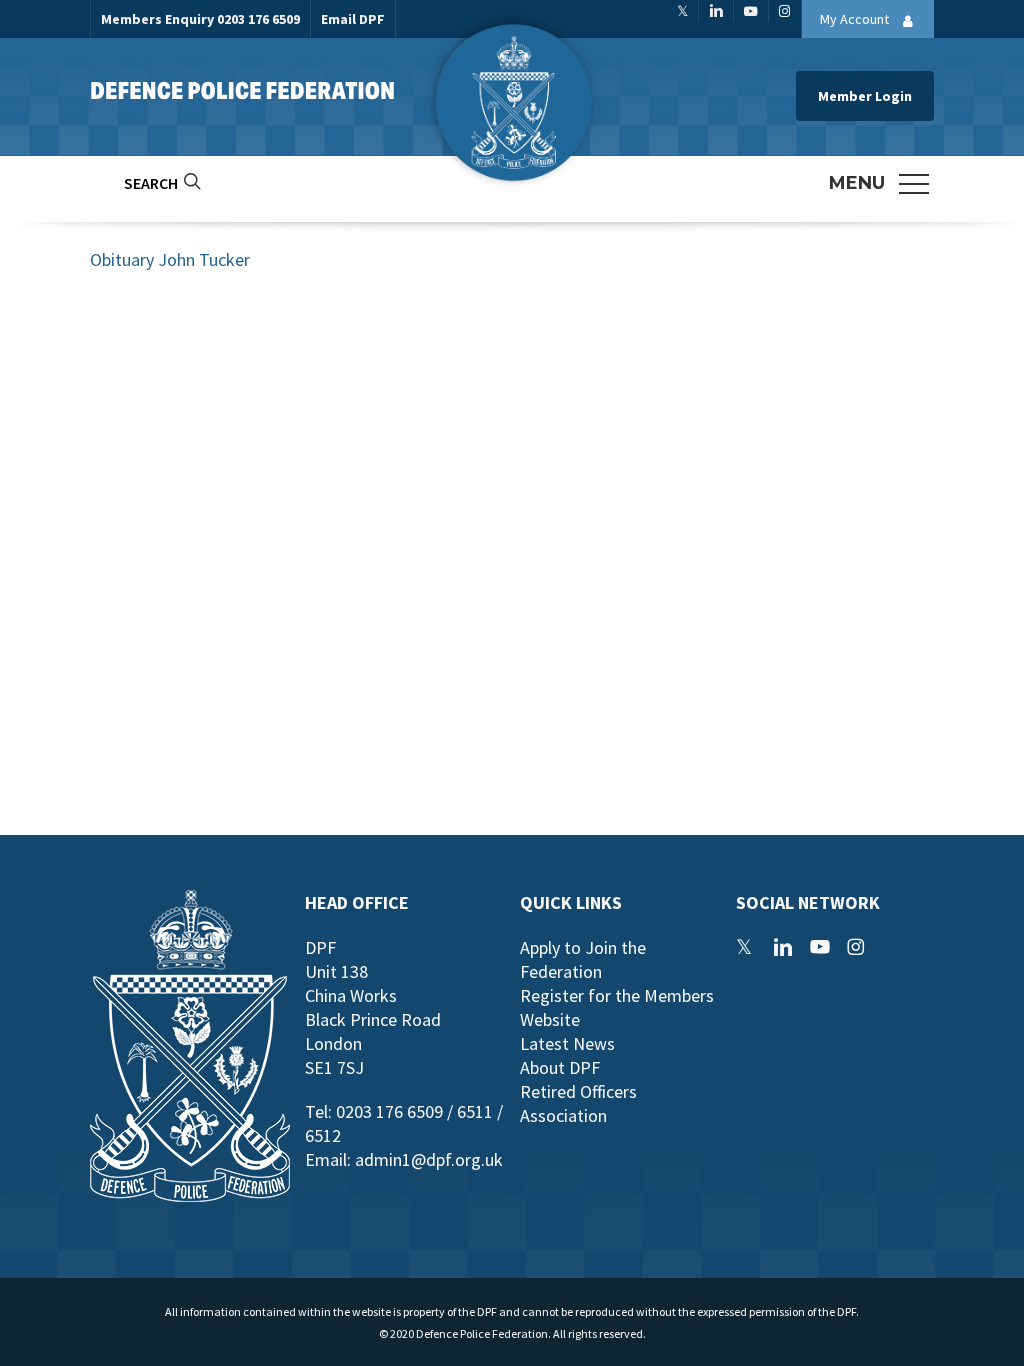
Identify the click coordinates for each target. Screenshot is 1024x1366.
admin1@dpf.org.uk (429, 1159)
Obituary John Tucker (170, 259)
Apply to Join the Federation (583, 959)
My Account (856, 19)
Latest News (567, 1043)
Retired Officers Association (578, 1103)
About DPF (560, 1067)
